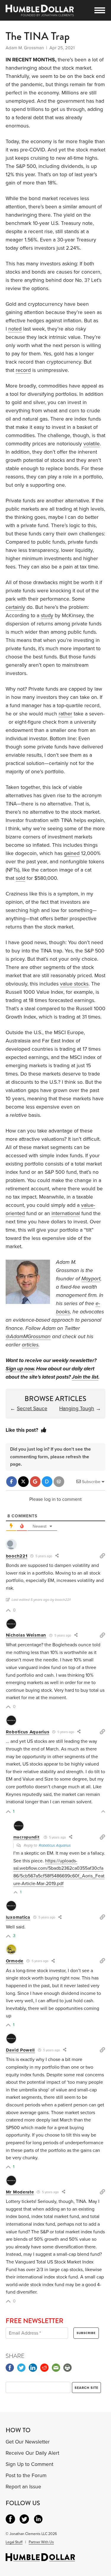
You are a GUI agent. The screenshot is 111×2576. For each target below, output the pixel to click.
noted (15, 329)
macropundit (26, 1837)
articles (30, 1345)
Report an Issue (23, 2487)
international (66, 1213)
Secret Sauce (32, 1409)
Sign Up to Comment (29, 2464)
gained (72, 853)
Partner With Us (41, 2542)
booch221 (17, 1556)
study (47, 616)
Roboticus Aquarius (28, 1732)
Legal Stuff (14, 2542)
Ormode (15, 1961)
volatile (92, 444)
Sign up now (20, 1369)
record (23, 370)
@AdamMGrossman (28, 1337)
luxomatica (18, 1917)
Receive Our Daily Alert (32, 2453)
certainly (15, 607)
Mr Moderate (20, 2192)
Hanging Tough (77, 1409)
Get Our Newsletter (28, 2442)
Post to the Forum (26, 2476)
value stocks (74, 984)
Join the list (85, 1377)
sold (20, 878)
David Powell (20, 2050)
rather (65, 714)
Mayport (91, 1279)
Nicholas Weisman (26, 1635)
